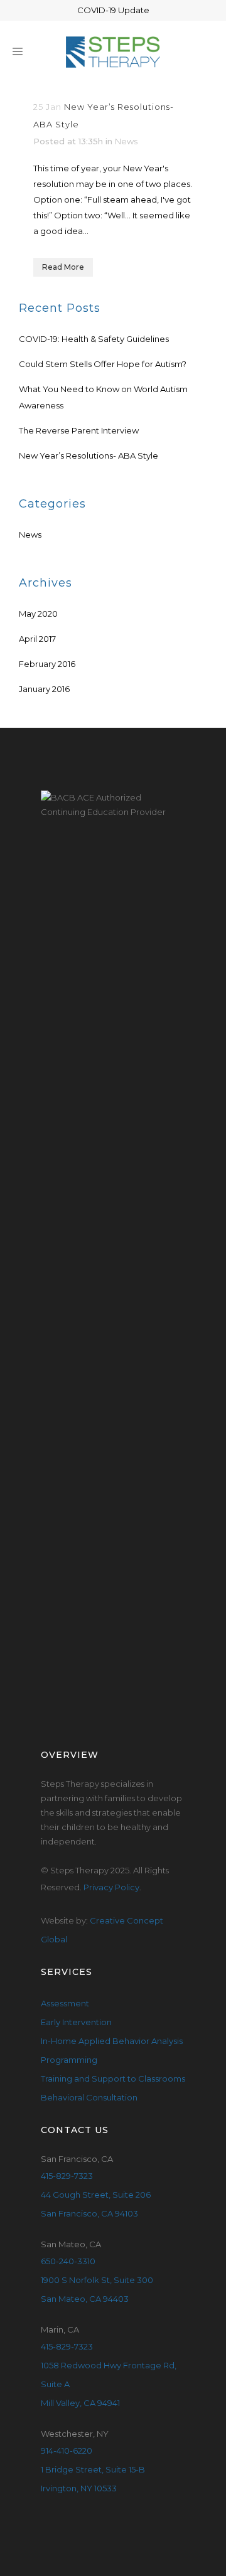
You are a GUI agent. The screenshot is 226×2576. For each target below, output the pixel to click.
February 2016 (47, 664)
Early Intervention (76, 2022)
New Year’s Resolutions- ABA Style (89, 455)
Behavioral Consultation (89, 2097)
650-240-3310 (68, 2261)
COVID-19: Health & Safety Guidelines (94, 339)
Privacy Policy (111, 1887)
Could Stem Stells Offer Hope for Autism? (103, 364)
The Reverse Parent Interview (79, 430)
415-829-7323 (67, 2176)
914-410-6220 (67, 2451)
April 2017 (37, 639)
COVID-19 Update (113, 10)
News (126, 141)
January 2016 (44, 689)
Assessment (65, 2003)
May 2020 (38, 614)
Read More (63, 267)
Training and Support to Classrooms (113, 2078)
